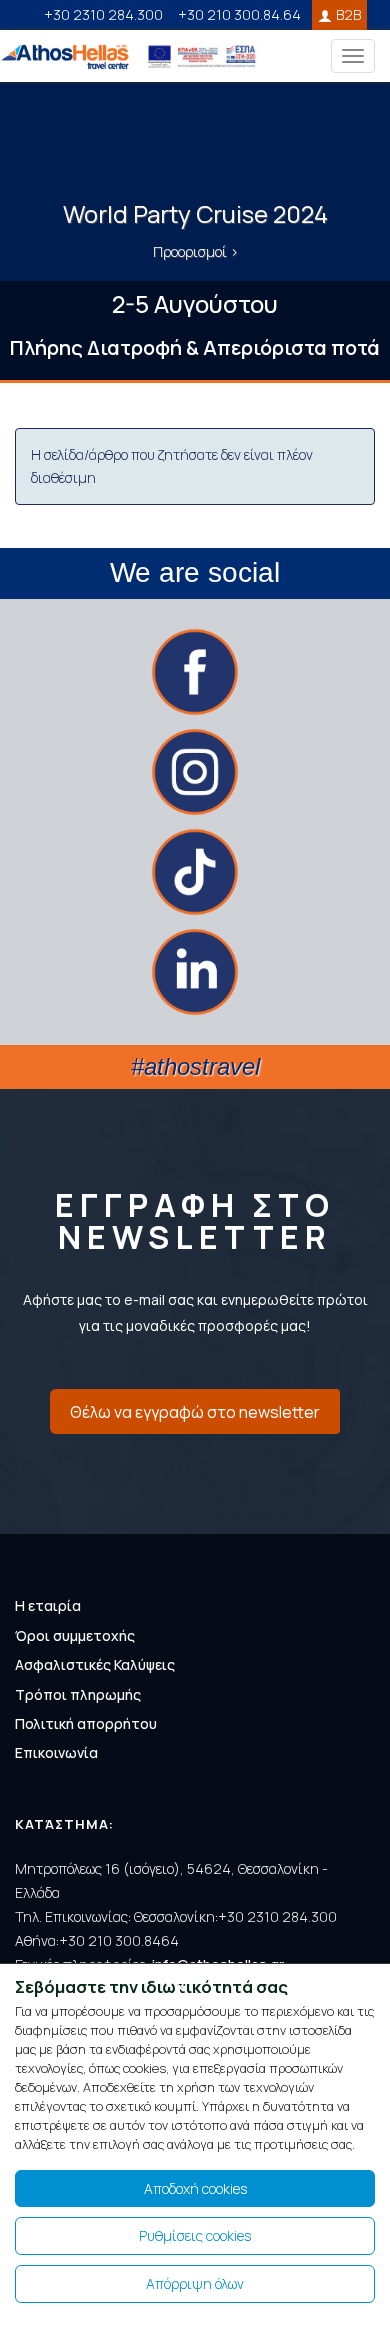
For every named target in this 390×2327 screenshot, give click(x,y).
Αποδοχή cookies (195, 2188)
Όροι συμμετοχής (75, 1635)
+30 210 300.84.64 (239, 14)
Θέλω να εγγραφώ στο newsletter (195, 1412)
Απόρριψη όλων (195, 2283)
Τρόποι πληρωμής (78, 1694)
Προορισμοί (191, 251)
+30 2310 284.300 (103, 14)
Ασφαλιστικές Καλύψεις (95, 1664)
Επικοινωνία (56, 1752)
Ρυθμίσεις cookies (195, 2235)
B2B (348, 14)
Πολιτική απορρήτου (86, 1723)
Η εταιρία (48, 1605)
